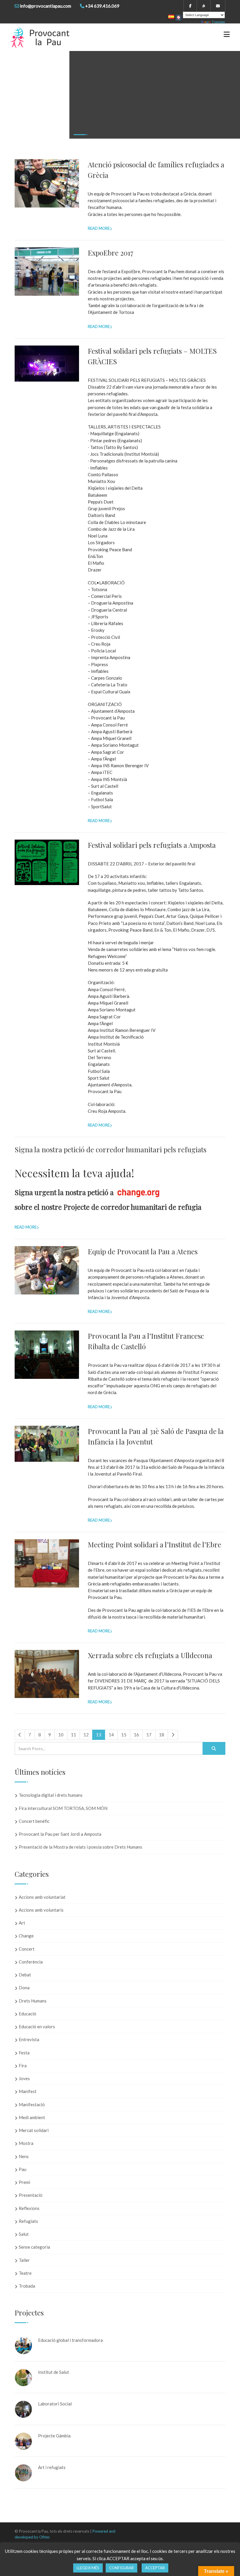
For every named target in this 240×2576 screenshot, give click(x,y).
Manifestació (32, 2104)
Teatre (25, 2273)
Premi (24, 2182)
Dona (24, 1988)
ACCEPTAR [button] (155, 2568)
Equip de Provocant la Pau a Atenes (143, 1251)
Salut (24, 2234)
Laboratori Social (55, 2404)
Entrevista (29, 2039)
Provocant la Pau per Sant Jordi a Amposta (60, 1834)
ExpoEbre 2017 (111, 253)
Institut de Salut (54, 2372)
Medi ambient (32, 2117)
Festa (24, 2053)
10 (61, 1735)
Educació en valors (37, 2027)
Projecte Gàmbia (54, 2436)
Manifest (28, 2091)
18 (162, 1735)
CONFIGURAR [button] (121, 2568)
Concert (27, 1949)
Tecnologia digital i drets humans (51, 1795)
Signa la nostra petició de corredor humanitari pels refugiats (110, 1149)
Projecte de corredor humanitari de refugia (132, 1207)
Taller (24, 2260)
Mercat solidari (34, 2130)
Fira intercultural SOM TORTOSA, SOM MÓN (63, 1808)
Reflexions (29, 2208)
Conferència (31, 1962)
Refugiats (28, 2221)
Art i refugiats (52, 2467)
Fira (23, 2065)
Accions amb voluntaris (41, 1910)
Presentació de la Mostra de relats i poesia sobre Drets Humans (80, 1847)
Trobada (27, 2286)
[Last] (173, 1735)
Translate (218, 22)
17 (149, 1735)
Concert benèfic (34, 1821)
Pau (23, 2169)
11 (73, 1735)
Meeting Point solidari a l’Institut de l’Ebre (155, 1544)
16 (136, 1735)
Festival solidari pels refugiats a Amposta (152, 845)
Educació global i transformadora (70, 2340)
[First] (20, 1735)
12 (86, 1735)
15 (124, 1735)
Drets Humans (33, 2001)
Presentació (31, 2195)
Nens (24, 2156)
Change (26, 1936)
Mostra (26, 2143)
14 (111, 1735)
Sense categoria (34, 2247)
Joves (24, 2078)
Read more (99, 228)
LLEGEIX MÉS (88, 2568)
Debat (25, 1975)
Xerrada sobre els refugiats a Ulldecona (150, 1655)
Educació (28, 2014)
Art (22, 1923)
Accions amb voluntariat (42, 1897)
